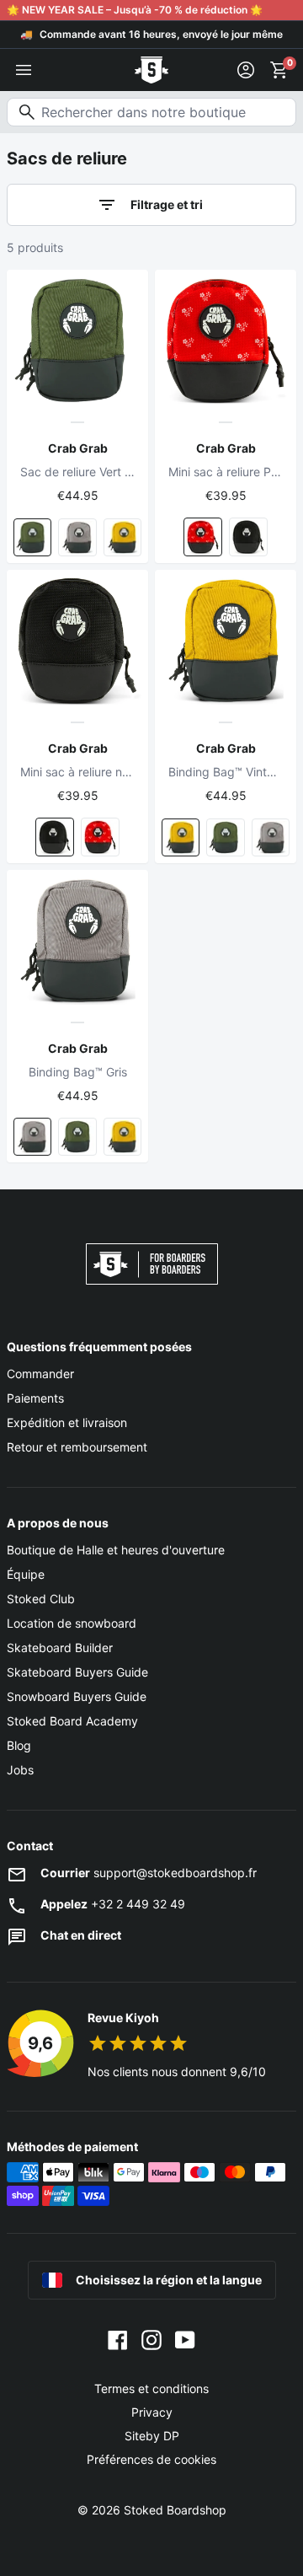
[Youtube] (185, 2338)
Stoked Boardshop (175, 2510)
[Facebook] (118, 2338)
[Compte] (246, 70)
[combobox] (151, 112)
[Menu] (24, 70)
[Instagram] (151, 2338)
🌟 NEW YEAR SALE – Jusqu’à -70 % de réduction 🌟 (135, 10)
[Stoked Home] (151, 70)
